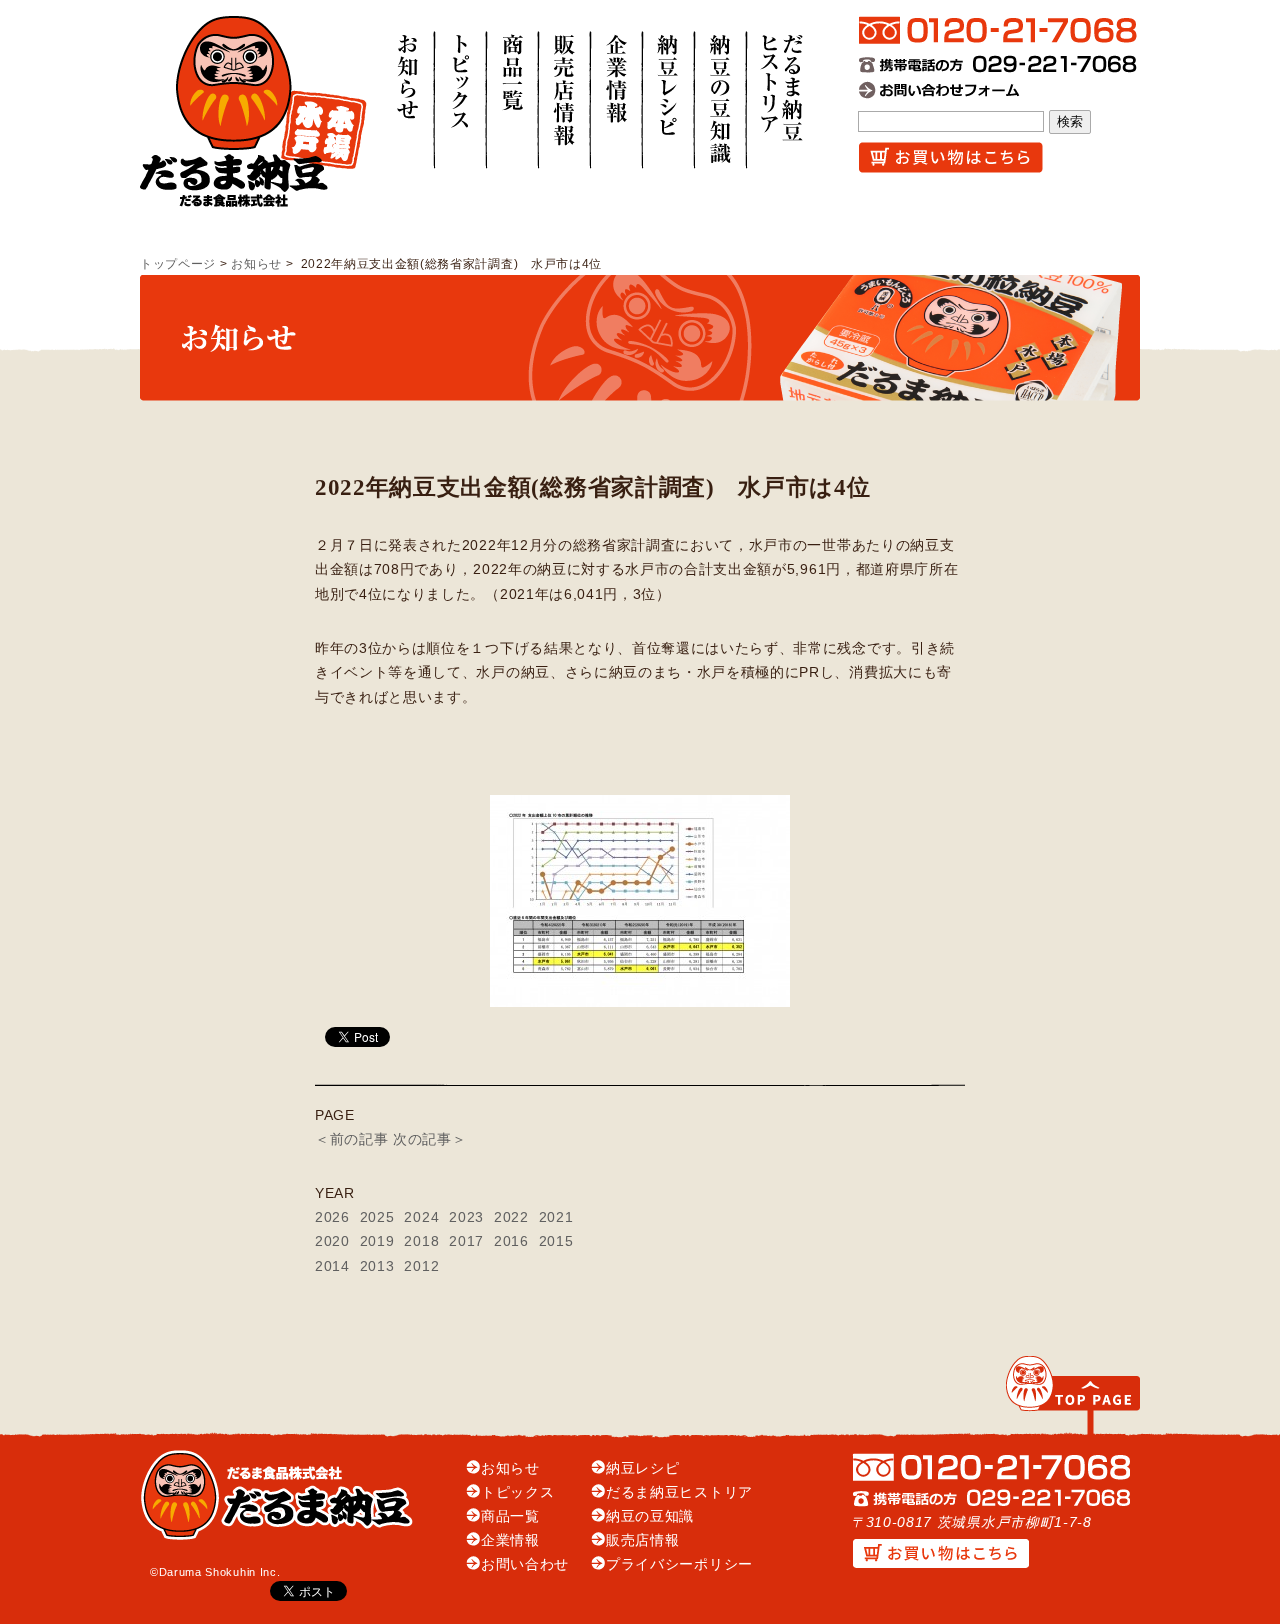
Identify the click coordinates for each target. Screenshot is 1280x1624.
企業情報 (510, 1540)
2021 (556, 1217)
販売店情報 (642, 1540)
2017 (466, 1241)
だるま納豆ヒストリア (679, 1492)
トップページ (178, 264)
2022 (511, 1217)
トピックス (517, 1492)
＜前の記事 (351, 1139)
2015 (556, 1241)
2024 (421, 1217)
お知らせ (256, 264)
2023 (466, 1217)
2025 (377, 1217)
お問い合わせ (525, 1564)
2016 (511, 1241)
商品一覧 (510, 1516)
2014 (332, 1266)
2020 (332, 1241)
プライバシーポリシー (679, 1564)
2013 (377, 1266)
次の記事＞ (429, 1139)
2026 (332, 1217)
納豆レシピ (642, 1468)
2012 (421, 1266)
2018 (421, 1241)
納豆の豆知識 (650, 1516)
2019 (377, 1241)
